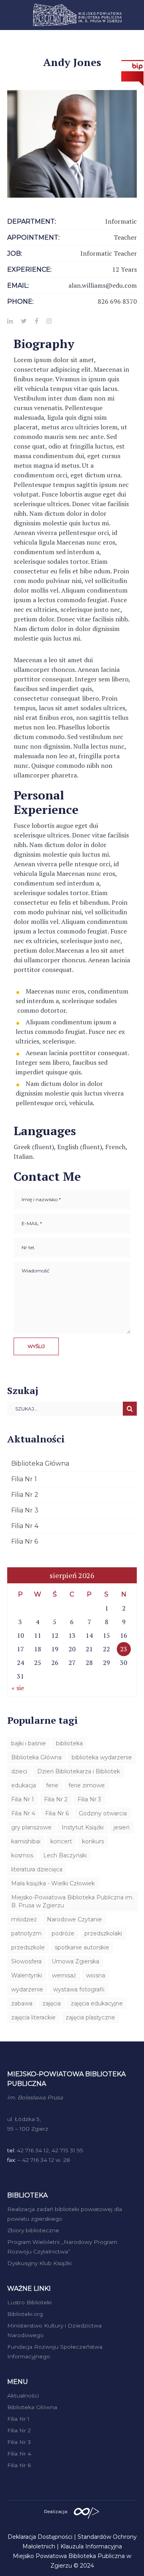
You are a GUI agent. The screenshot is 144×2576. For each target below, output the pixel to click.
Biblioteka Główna (40, 1463)
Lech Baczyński (65, 1855)
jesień (122, 1827)
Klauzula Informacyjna (91, 2546)
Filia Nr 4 (25, 1526)
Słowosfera (26, 1961)
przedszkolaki (103, 1933)
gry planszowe (31, 1827)
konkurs (93, 1841)
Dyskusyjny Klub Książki (39, 2263)
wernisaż (64, 1975)
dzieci (19, 1771)
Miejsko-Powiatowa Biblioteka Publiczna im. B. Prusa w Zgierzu (72, 1901)
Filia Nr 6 (25, 1541)
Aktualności (23, 2396)
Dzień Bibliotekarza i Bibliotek (79, 1771)
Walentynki (27, 1975)
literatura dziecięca (37, 1869)
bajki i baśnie (29, 1743)
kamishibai (26, 1841)
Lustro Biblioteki (29, 2302)
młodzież (24, 1919)
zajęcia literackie (33, 2017)
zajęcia (52, 2003)
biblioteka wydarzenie (102, 1757)
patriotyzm (26, 1933)
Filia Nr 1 (24, 1479)
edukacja (24, 1785)
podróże (63, 1933)
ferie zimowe (87, 1785)
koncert (61, 1841)
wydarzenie (27, 1989)
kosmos (22, 1855)
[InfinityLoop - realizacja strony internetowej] (86, 2511)
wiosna (96, 1975)
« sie (18, 1688)
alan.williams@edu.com (103, 285)
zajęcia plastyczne (90, 2017)
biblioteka (69, 1743)
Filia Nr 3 (25, 1510)
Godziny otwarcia (103, 1813)
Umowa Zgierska (75, 1961)
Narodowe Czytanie (74, 1919)
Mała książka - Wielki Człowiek (53, 1883)
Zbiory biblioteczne (33, 2230)
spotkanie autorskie (82, 1947)
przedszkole (28, 1947)
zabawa (22, 2003)
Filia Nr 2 (25, 1495)
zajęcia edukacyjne (97, 2003)
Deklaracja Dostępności (40, 2537)
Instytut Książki (83, 1827)
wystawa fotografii (79, 1989)
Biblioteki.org (25, 2314)
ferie (52, 1785)
